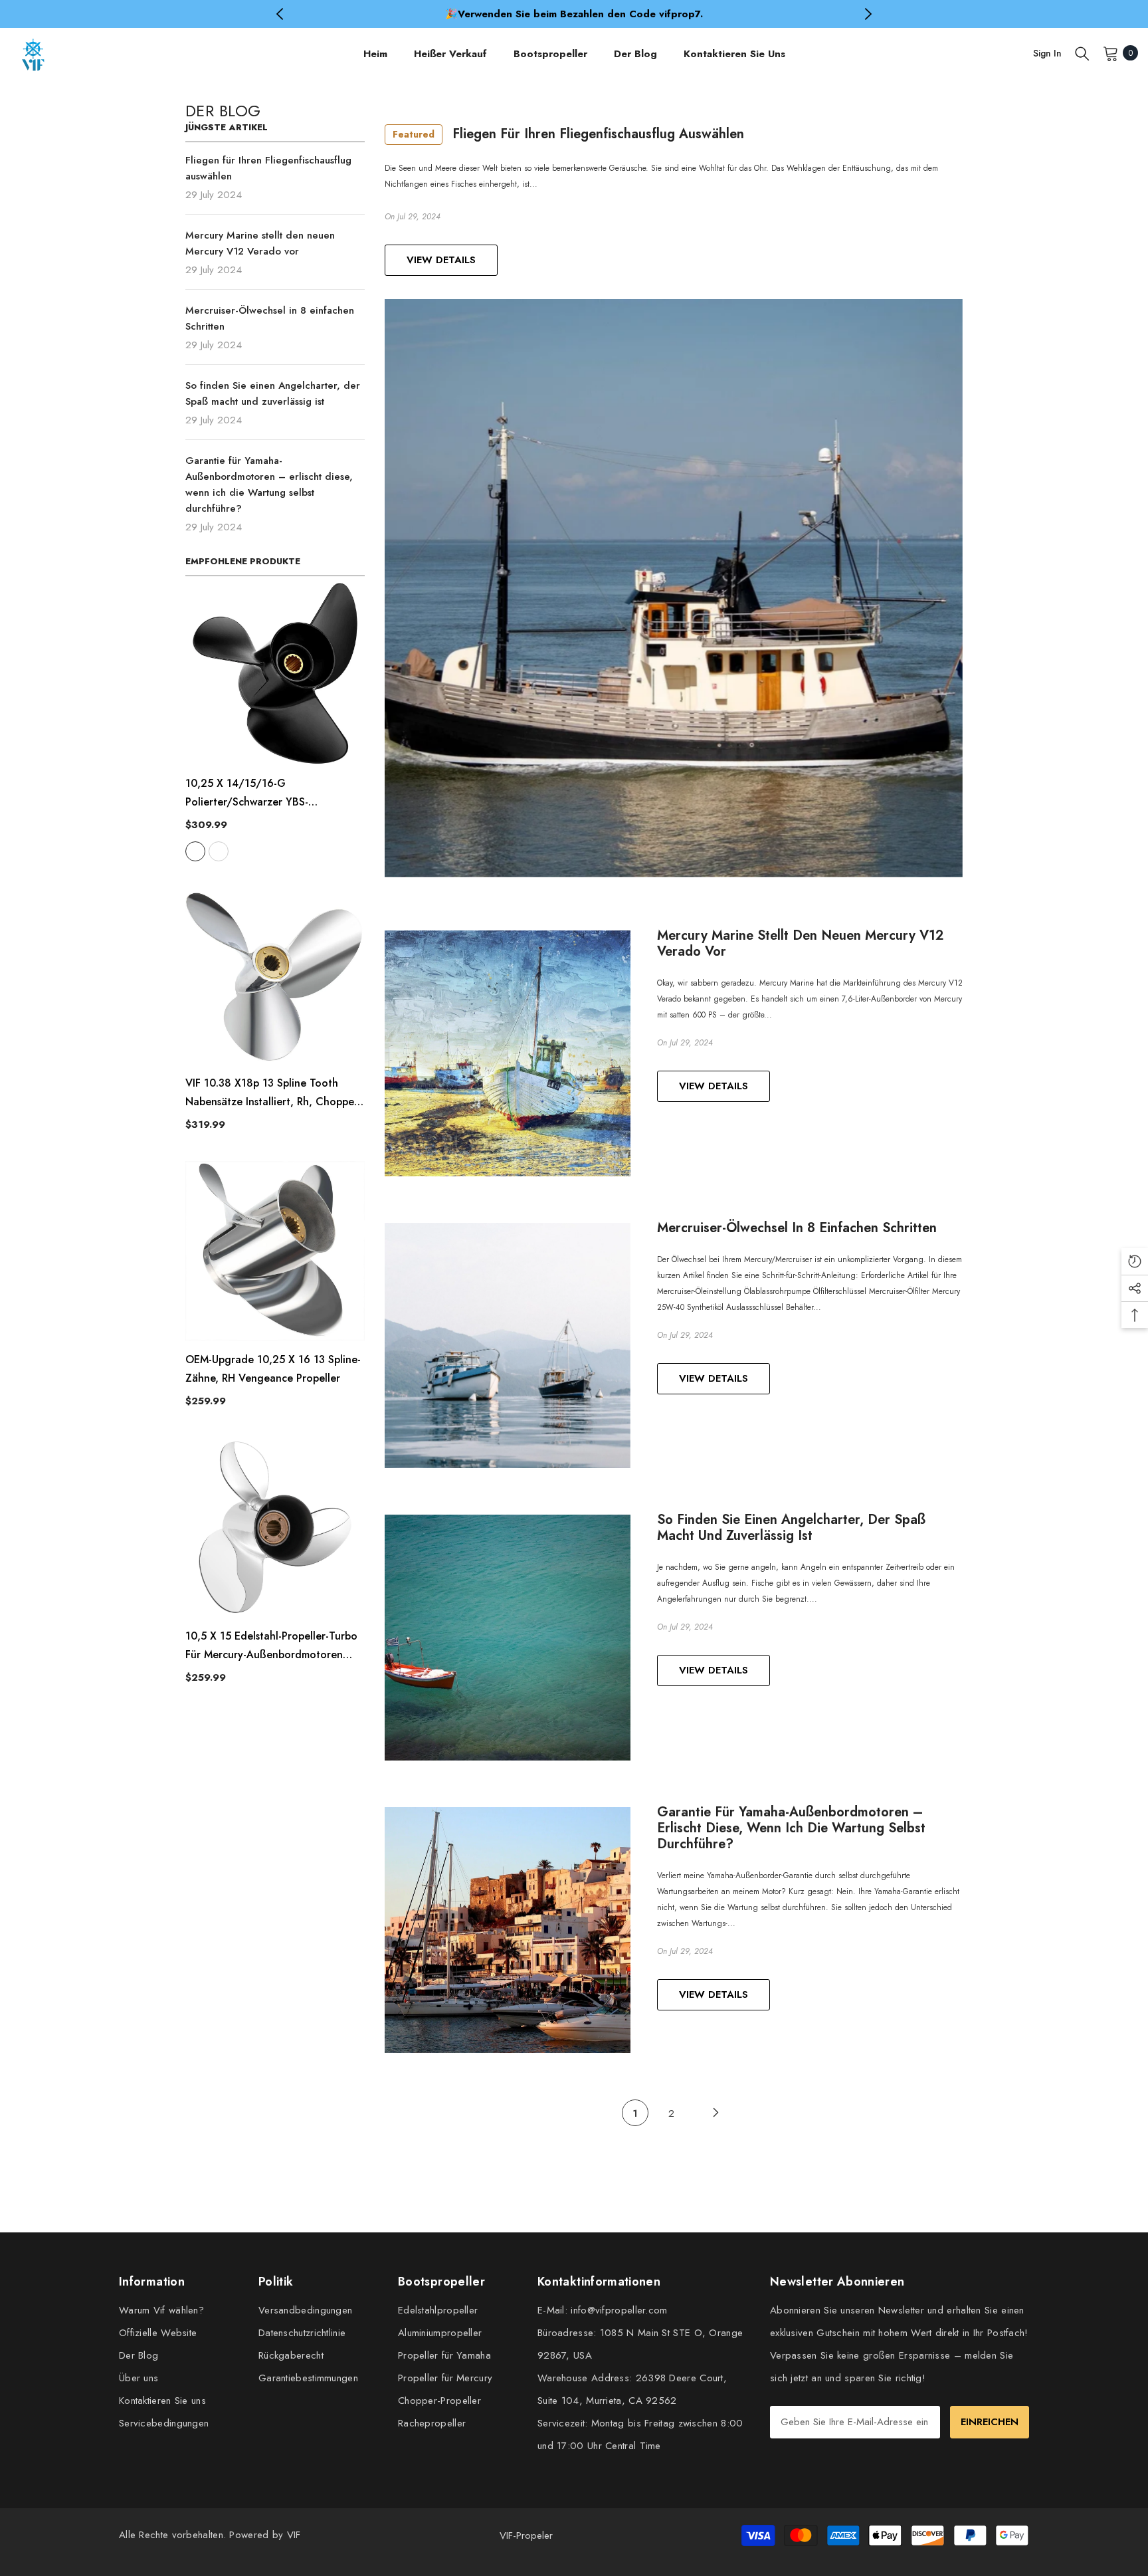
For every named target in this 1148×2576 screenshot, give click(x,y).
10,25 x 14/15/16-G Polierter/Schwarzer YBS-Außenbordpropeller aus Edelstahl (269, 794)
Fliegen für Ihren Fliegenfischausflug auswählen (568, 134)
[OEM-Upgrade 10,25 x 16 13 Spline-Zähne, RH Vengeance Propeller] (275, 1251)
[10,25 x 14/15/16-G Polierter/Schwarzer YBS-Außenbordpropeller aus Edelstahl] (275, 674)
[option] (574, 14)
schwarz (195, 851)
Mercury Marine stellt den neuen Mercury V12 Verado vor (800, 944)
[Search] (1082, 53)
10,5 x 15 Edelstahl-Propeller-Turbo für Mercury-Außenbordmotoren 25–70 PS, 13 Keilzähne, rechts (271, 1646)
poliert (219, 851)
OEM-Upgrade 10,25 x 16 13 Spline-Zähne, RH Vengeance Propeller (273, 1369)
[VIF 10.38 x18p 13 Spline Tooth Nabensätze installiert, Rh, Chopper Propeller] (275, 974)
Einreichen (990, 2422)
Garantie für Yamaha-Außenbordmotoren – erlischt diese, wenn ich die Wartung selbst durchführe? (791, 1828)
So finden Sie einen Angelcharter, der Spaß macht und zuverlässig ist (791, 1528)
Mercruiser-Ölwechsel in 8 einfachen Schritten (797, 1228)
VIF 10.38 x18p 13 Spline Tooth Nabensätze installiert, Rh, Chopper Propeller (272, 1093)
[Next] (716, 2113)
